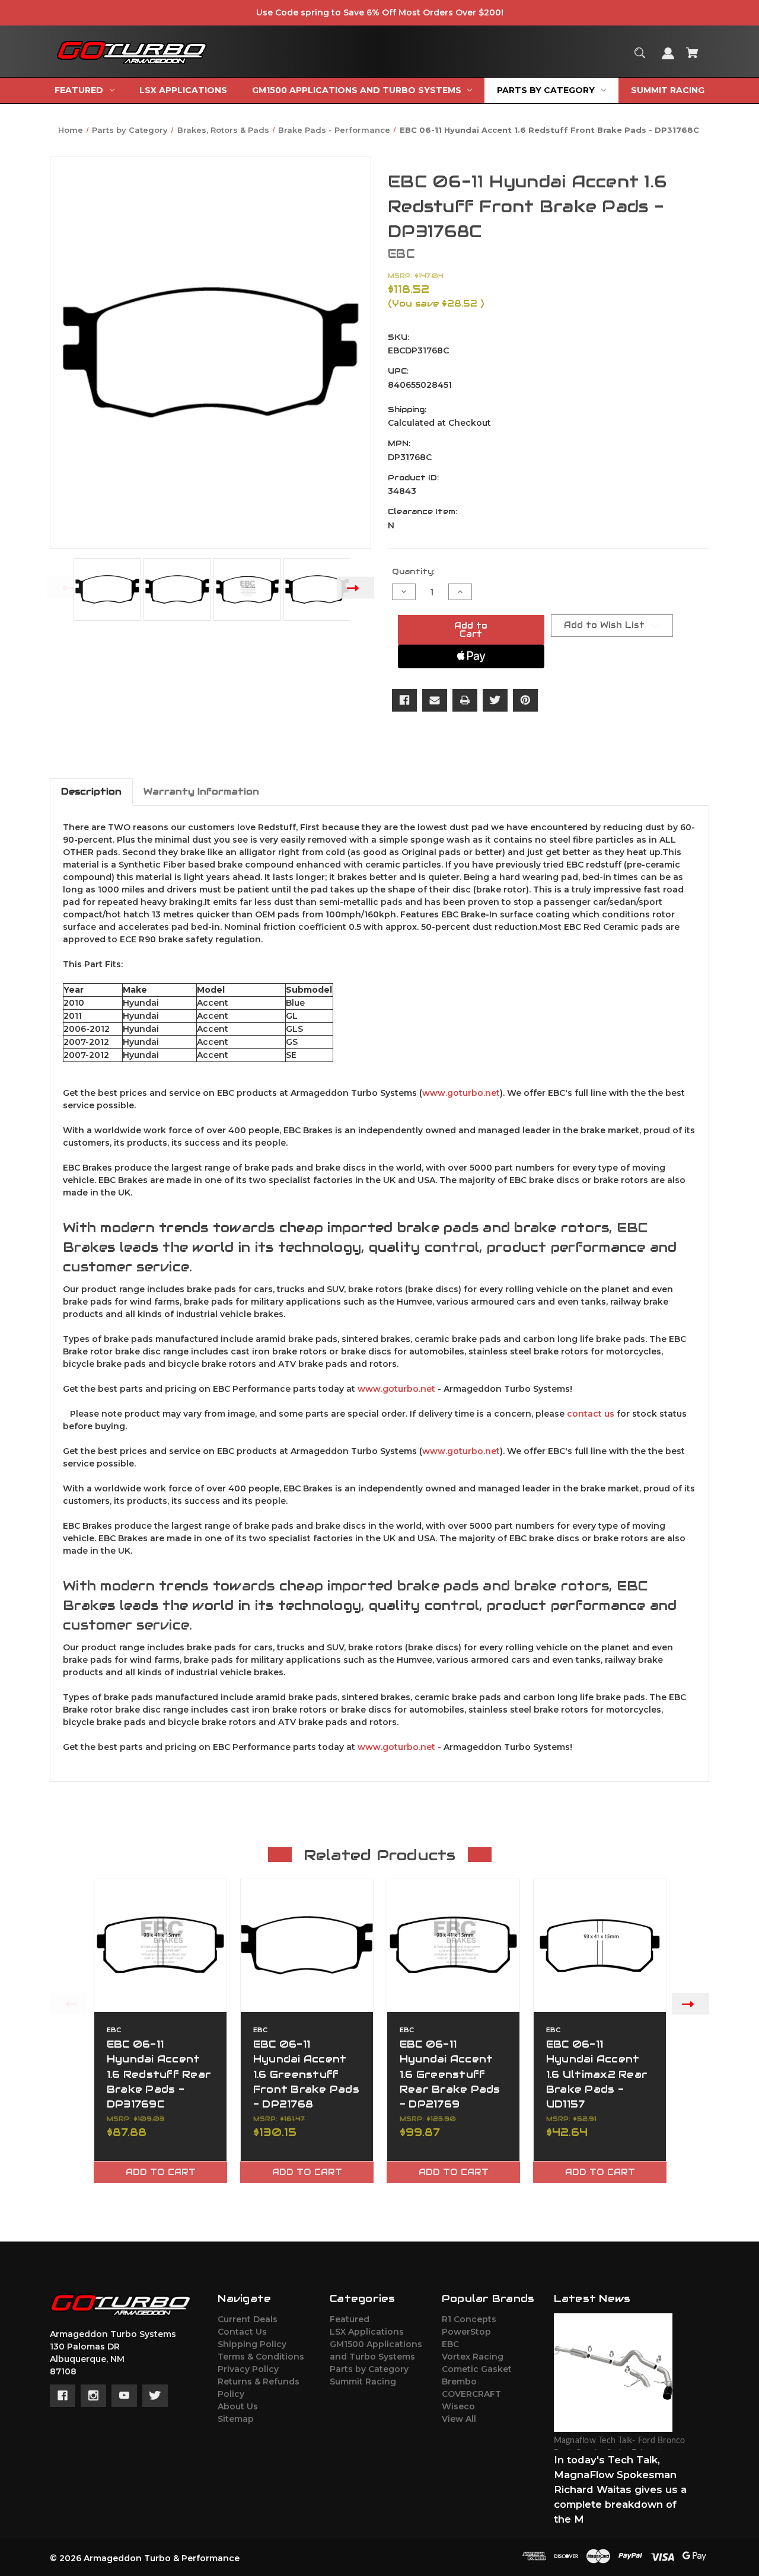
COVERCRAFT (471, 2394)
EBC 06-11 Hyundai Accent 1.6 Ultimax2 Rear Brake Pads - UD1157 (597, 2074)
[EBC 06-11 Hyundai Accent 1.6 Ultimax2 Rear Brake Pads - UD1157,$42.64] (600, 1945)
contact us (591, 1414)
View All (459, 2419)
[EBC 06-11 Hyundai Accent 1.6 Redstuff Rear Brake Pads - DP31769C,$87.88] (160, 1945)
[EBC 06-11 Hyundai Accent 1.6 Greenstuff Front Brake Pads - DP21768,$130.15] (307, 1945)
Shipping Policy (252, 2344)
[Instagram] (93, 2396)
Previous (66, 587)
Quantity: (413, 571)
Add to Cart (161, 2172)
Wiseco (458, 2406)
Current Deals (248, 2319)
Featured (350, 2319)
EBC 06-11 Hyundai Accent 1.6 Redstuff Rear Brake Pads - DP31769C (159, 2074)
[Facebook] (404, 700)
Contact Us (242, 2332)
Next (355, 587)
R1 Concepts (469, 2319)
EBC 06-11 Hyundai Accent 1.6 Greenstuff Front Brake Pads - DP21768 (306, 2074)
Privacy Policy (248, 2369)
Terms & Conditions (261, 2357)
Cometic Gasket (477, 2369)
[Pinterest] (525, 700)
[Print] (465, 700)
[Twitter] (495, 700)
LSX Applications (367, 2332)
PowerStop (466, 2332)
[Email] (435, 700)
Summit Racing (363, 2381)
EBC (450, 2344)
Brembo (459, 2381)
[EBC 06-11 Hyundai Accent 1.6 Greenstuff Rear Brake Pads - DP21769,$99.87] (453, 1945)
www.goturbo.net (461, 1093)
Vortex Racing (473, 2357)
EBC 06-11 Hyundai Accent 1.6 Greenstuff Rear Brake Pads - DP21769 (450, 2074)
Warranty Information (201, 791)
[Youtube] (124, 2396)
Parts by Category (369, 2369)
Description (91, 791)
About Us (238, 2406)
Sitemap (236, 2419)
